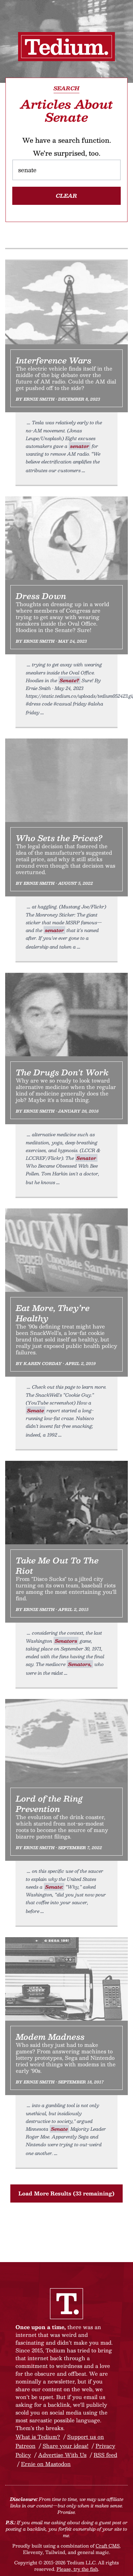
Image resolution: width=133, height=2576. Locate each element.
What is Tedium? (38, 2437)
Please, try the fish (77, 2569)
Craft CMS (107, 2546)
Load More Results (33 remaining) (66, 2193)
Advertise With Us (62, 2455)
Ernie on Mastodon (46, 2464)
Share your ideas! (66, 2446)
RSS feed (105, 2455)
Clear (66, 196)
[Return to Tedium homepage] (66, 47)
